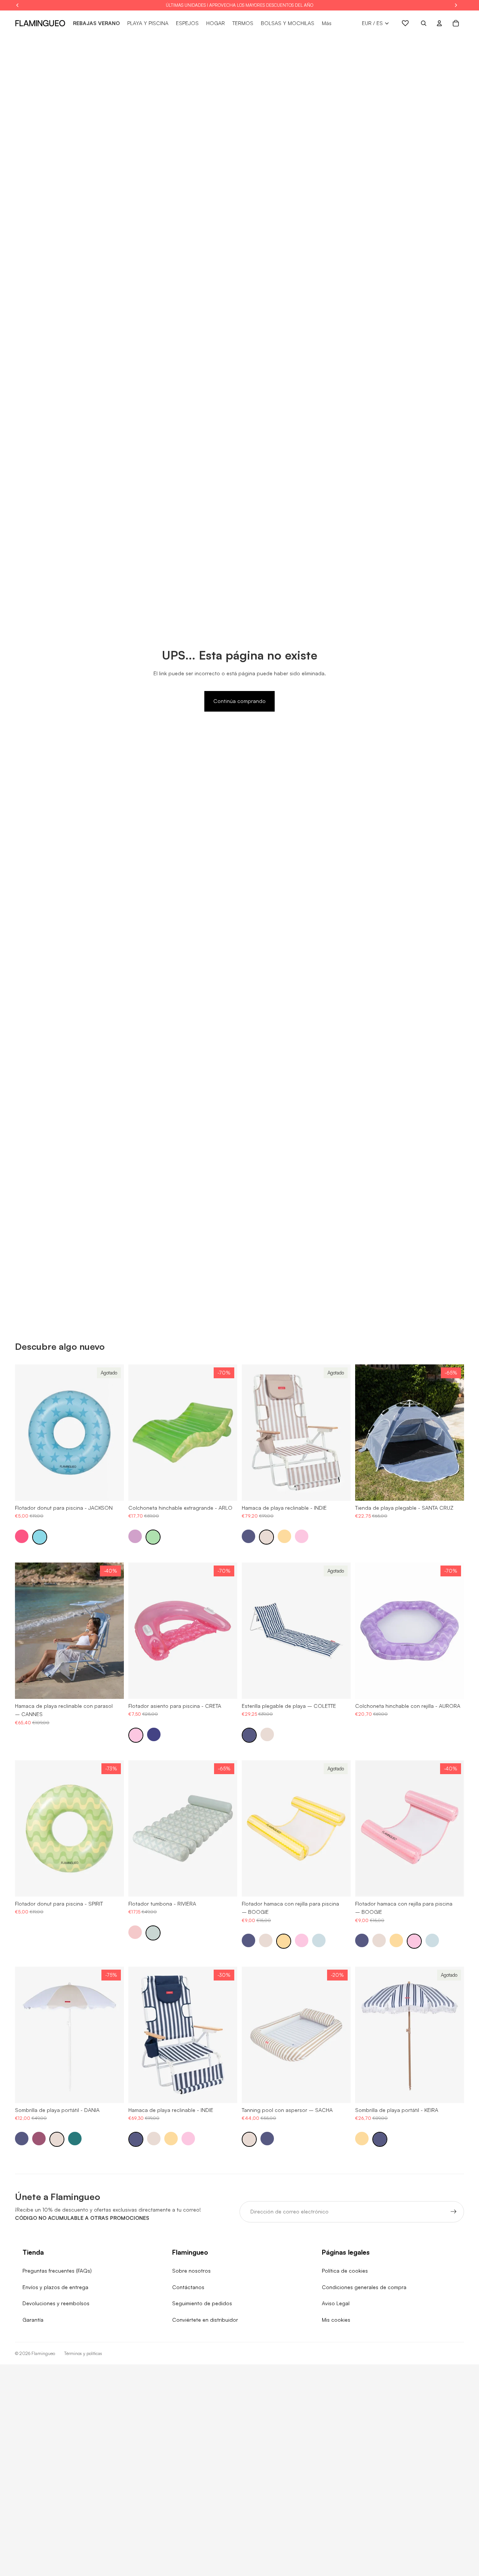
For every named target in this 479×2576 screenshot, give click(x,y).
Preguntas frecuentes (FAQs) (57, 2271)
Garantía (33, 2320)
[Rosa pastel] (135, 1932)
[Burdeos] (39, 2139)
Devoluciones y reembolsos (56, 2303)
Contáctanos (188, 2287)
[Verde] (153, 1537)
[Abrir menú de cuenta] (439, 23)
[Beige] (266, 1537)
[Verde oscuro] (75, 2139)
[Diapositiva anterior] (26, 1433)
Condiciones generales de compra (364, 2287)
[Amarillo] (284, 1536)
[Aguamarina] (153, 1933)
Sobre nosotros (191, 2271)
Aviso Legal (336, 2303)
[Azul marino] (248, 1536)
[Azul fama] (40, 1537)
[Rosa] (302, 1536)
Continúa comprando (239, 701)
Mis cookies (336, 2320)
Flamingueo (43, 2353)
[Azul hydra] (154, 1734)
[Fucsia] (22, 1536)
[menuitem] (327, 23)
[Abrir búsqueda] (424, 23)
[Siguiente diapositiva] (113, 1433)
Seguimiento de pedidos (202, 2303)
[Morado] (135, 1536)
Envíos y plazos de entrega (55, 2287)
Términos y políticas (83, 2353)
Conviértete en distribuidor (205, 2320)
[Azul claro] (319, 1940)
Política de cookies (345, 2271)
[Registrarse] (454, 2212)
